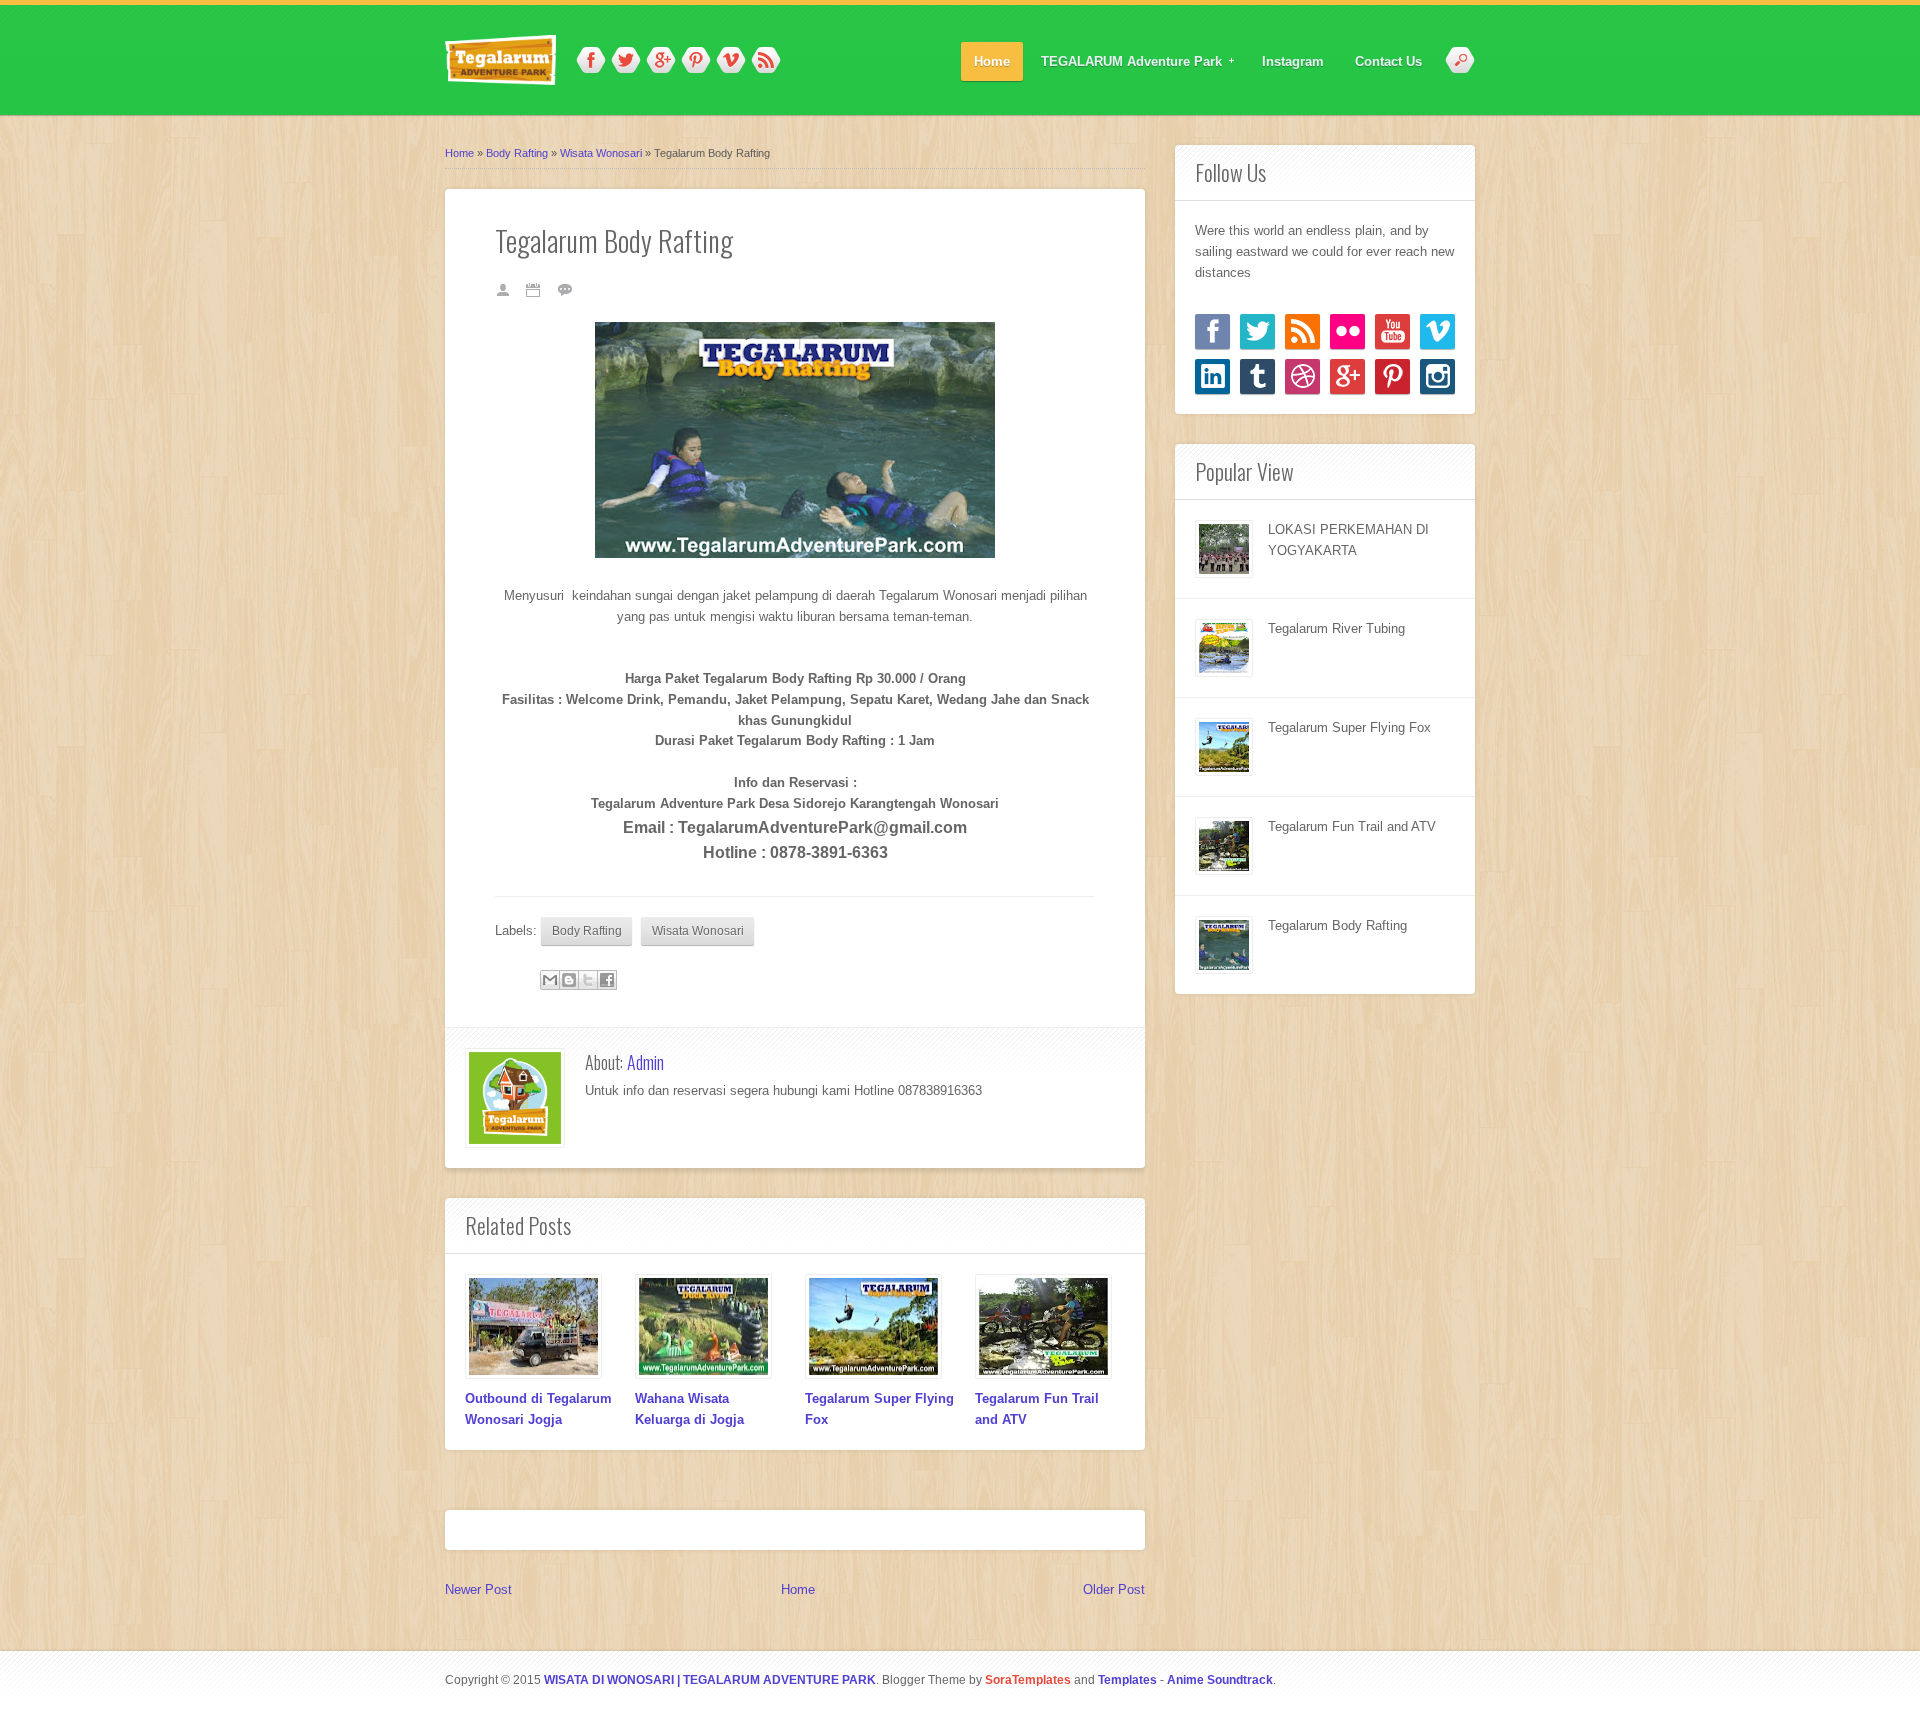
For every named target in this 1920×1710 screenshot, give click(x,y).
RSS (766, 61)
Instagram (1293, 61)
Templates (1127, 1679)
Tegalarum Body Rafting (1337, 925)
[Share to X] (588, 980)
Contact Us (1388, 61)
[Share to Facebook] (607, 980)
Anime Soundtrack (1220, 1679)
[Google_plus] (1347, 376)
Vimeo (731, 61)
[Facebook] (1212, 331)
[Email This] (550, 980)
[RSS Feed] (1302, 331)
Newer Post (478, 1589)
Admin (645, 1062)
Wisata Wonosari (698, 930)
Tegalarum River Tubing (1336, 628)
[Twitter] (1257, 331)
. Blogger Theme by (973, 1680)
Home (992, 61)
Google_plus (661, 61)
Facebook (591, 61)
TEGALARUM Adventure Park (1125, 62)
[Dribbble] (1302, 376)
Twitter (626, 61)
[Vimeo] (1437, 331)
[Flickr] (1347, 331)
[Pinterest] (1392, 376)
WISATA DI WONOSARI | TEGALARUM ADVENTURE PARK (710, 1679)
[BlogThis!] (569, 980)
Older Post (1114, 1589)
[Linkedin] (1212, 376)
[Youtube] (1392, 331)
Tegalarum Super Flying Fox (1349, 727)
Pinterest (696, 61)
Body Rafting (587, 930)
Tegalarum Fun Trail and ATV (1352, 826)
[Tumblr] (1257, 376)
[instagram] (1437, 376)
